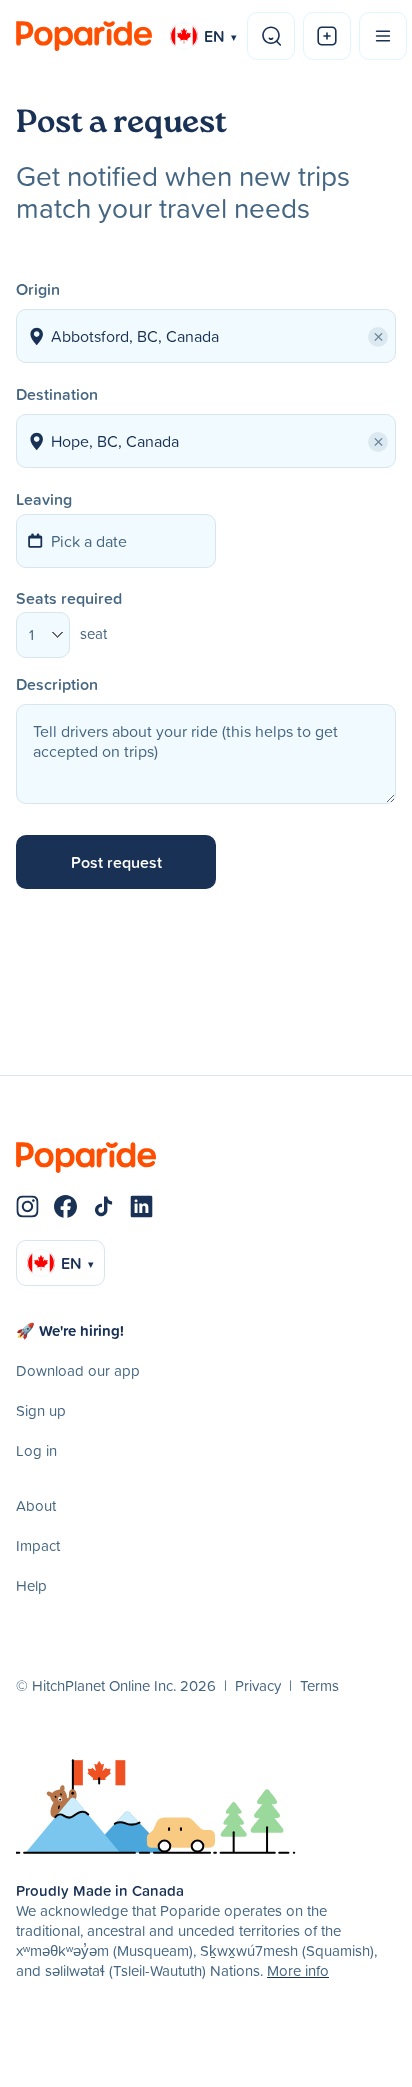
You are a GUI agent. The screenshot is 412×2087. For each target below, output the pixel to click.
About (36, 1505)
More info (298, 1970)
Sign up (41, 1410)
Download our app (78, 1370)
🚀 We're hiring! (70, 1330)
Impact (38, 1545)
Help (31, 1585)
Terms (319, 1685)
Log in (36, 1450)
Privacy (258, 1685)
